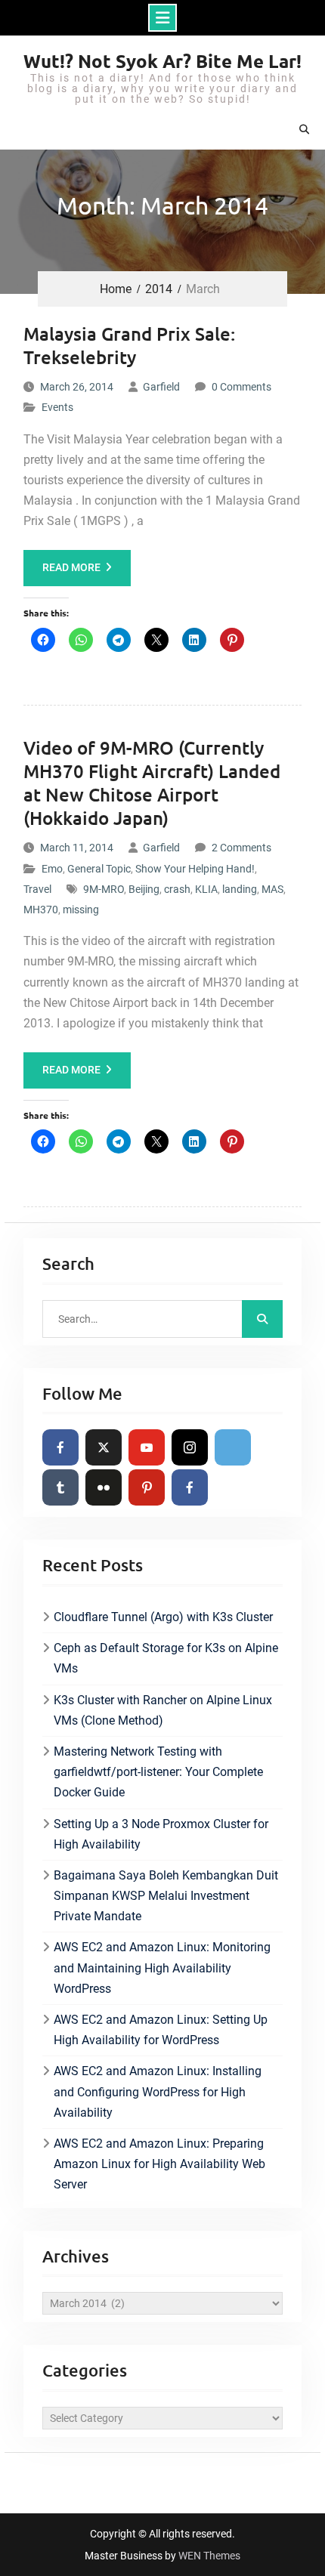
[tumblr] (60, 1487)
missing (81, 910)
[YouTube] (147, 1447)
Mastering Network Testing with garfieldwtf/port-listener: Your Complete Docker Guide (158, 1772)
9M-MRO (104, 889)
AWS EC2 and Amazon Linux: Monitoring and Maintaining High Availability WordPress (162, 1968)
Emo (52, 869)
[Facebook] (60, 1447)
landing (240, 889)
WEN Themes (209, 2556)
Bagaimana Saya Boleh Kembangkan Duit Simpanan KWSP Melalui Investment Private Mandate (166, 1896)
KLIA (206, 889)
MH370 (41, 910)
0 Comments (241, 387)
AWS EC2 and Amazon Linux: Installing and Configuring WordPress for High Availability (158, 2091)
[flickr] (104, 1487)
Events (57, 407)
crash (177, 889)
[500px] (233, 1447)
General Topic (99, 869)
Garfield (161, 387)
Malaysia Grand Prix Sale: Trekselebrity (129, 345)
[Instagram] (190, 1447)
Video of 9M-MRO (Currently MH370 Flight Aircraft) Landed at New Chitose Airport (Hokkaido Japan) (152, 783)
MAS (272, 889)
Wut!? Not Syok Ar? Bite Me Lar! (162, 61)
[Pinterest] (147, 1487)
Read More (71, 567)
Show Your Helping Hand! (195, 869)
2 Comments (241, 848)
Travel (37, 889)
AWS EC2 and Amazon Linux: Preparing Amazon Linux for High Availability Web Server (159, 2164)
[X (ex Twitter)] (104, 1447)
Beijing (144, 889)
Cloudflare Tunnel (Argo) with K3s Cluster (163, 1617)
